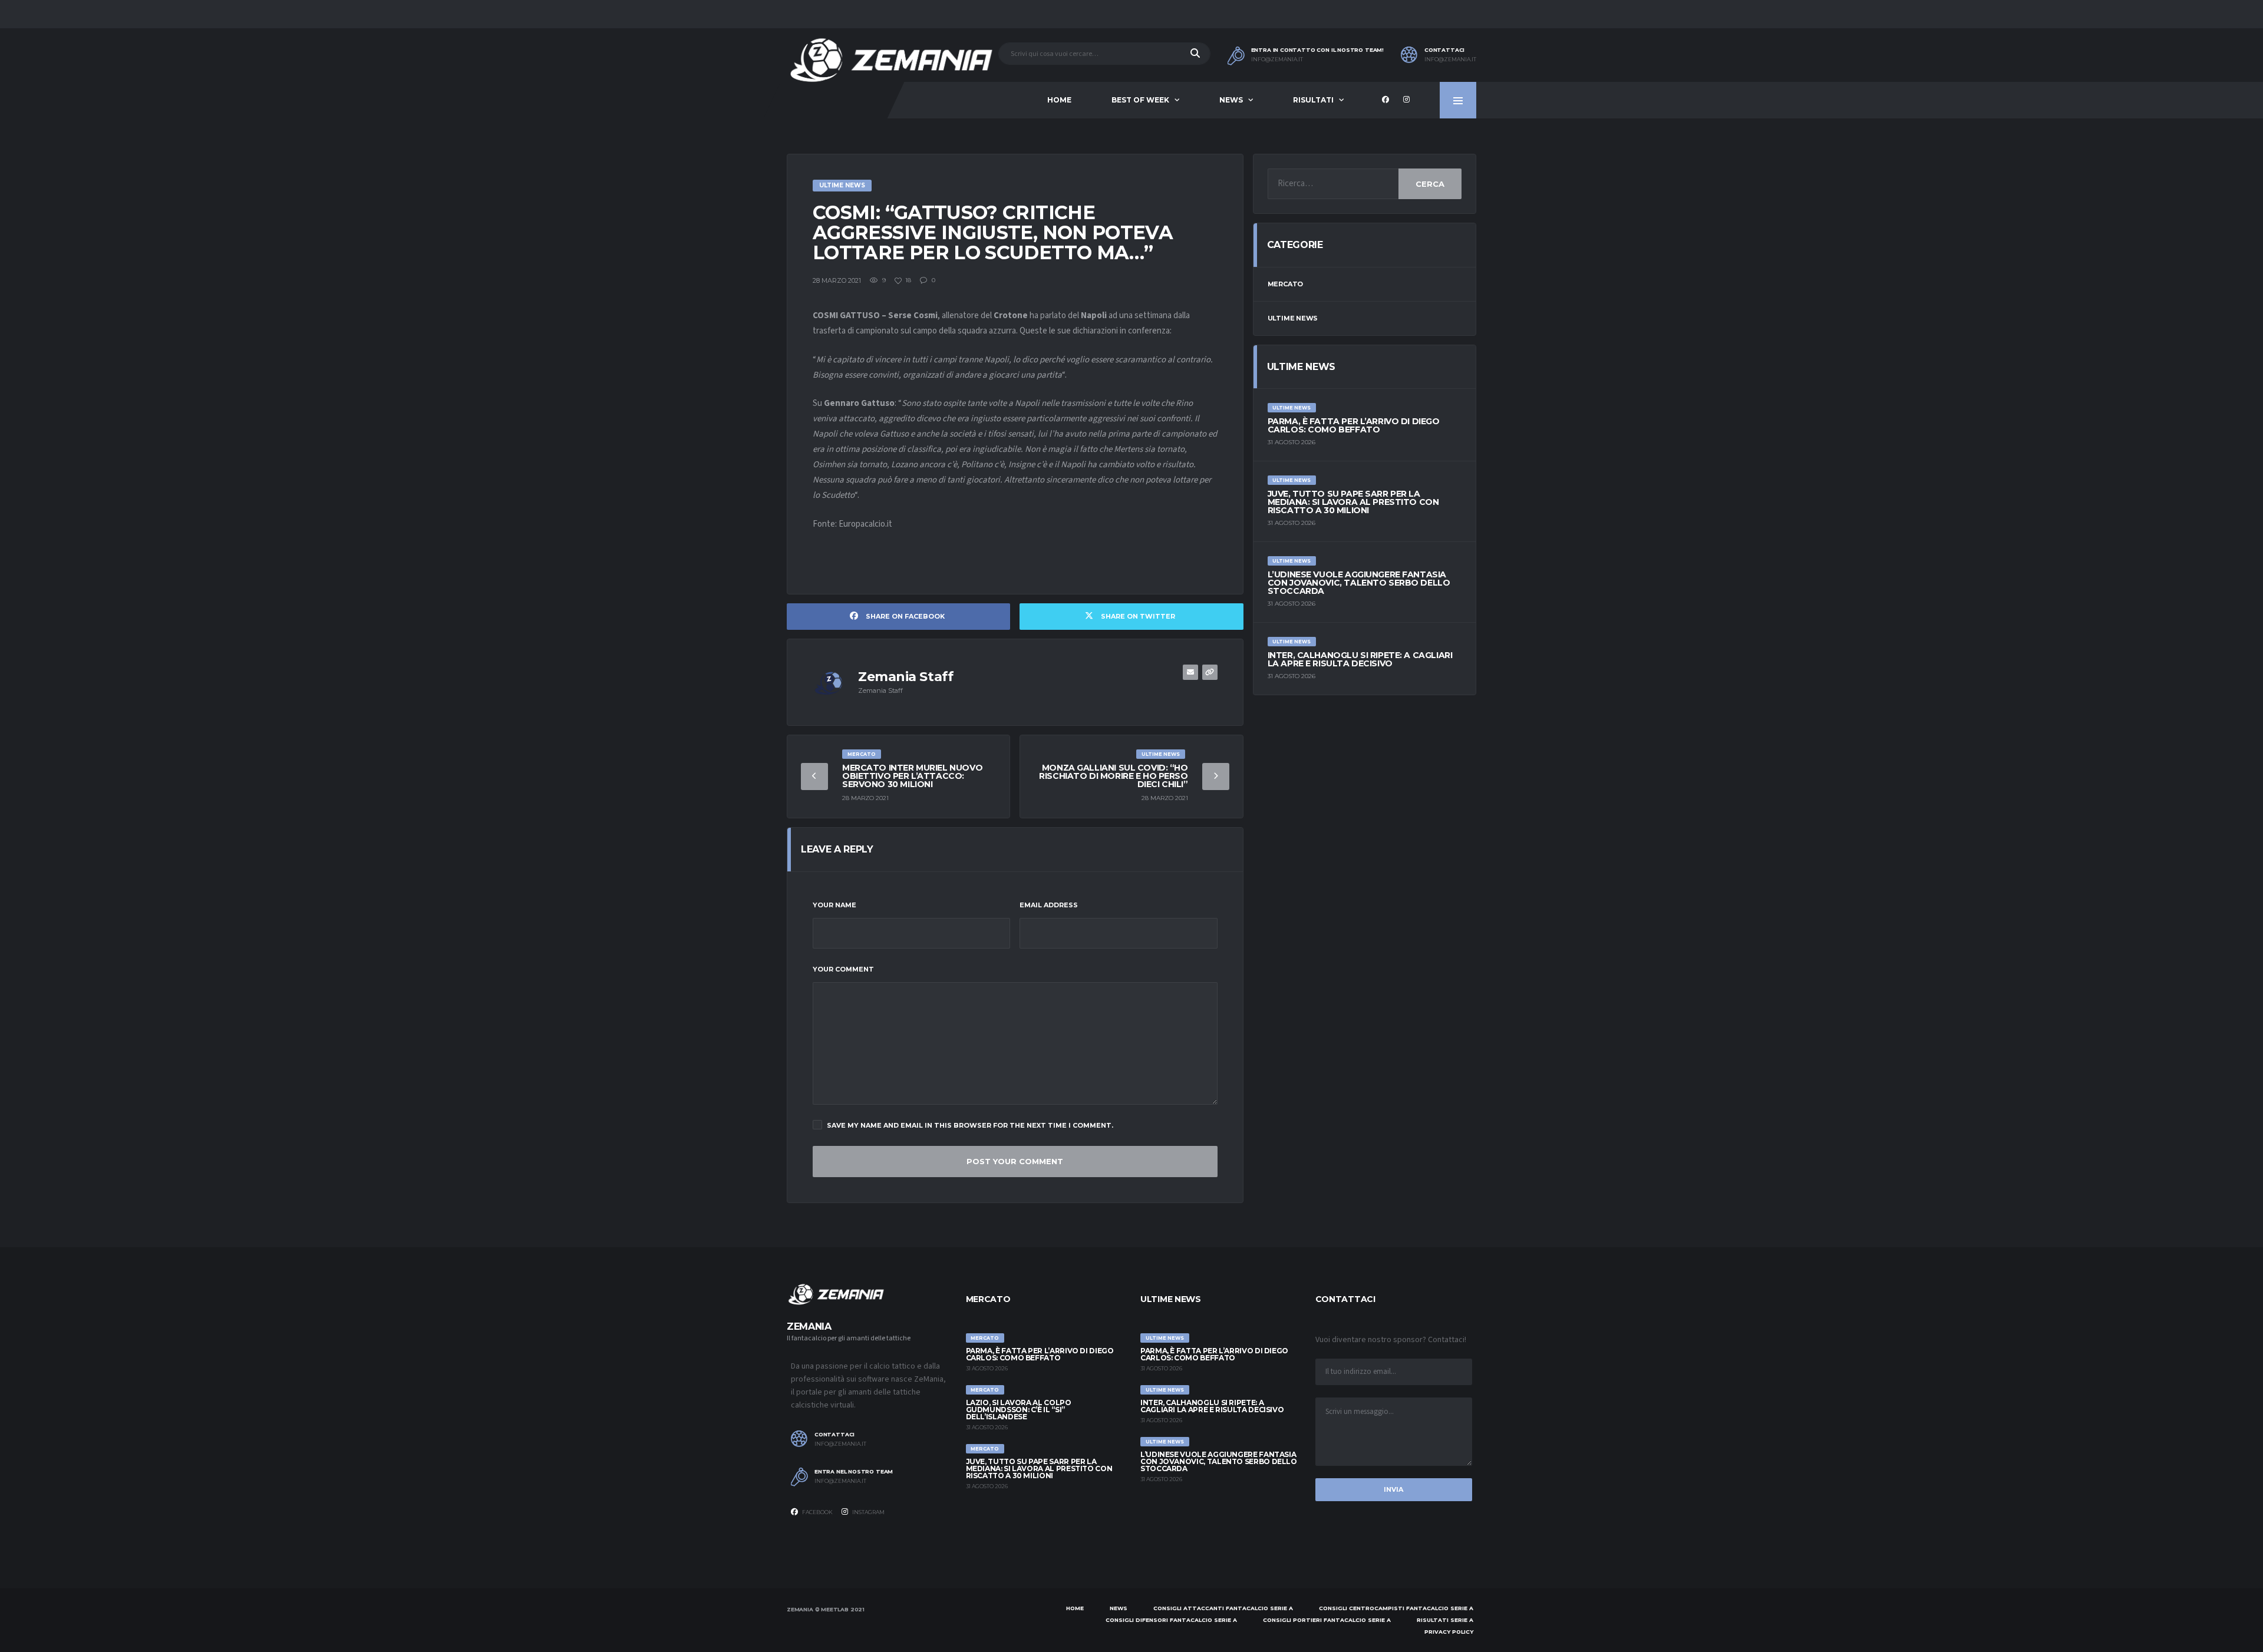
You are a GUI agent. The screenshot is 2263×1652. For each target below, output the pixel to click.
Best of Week (1140, 100)
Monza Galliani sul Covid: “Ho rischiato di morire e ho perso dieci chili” (1113, 776)
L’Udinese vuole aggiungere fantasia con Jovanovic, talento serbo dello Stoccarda (1359, 583)
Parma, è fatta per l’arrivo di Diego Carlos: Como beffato (1354, 425)
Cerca (1430, 184)
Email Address (1049, 905)
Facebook (817, 1512)
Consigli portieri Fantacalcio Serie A (1327, 1620)
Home (1059, 100)
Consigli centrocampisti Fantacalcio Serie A (1396, 1608)
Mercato (1285, 284)
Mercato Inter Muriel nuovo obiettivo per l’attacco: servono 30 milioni (912, 776)
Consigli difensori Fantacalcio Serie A (1171, 1620)
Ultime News (1293, 318)
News (1231, 100)
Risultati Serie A (1445, 1620)
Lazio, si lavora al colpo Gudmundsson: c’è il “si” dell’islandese (1019, 1410)
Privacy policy (1449, 1632)
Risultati (1313, 100)
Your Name (834, 905)
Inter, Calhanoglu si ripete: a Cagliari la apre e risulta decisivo (1360, 659)
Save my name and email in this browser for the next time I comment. (970, 1125)
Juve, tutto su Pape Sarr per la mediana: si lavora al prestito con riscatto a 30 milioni (1353, 502)
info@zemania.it (1277, 60)
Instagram (868, 1512)
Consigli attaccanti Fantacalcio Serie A (1223, 1608)
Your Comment (843, 969)
